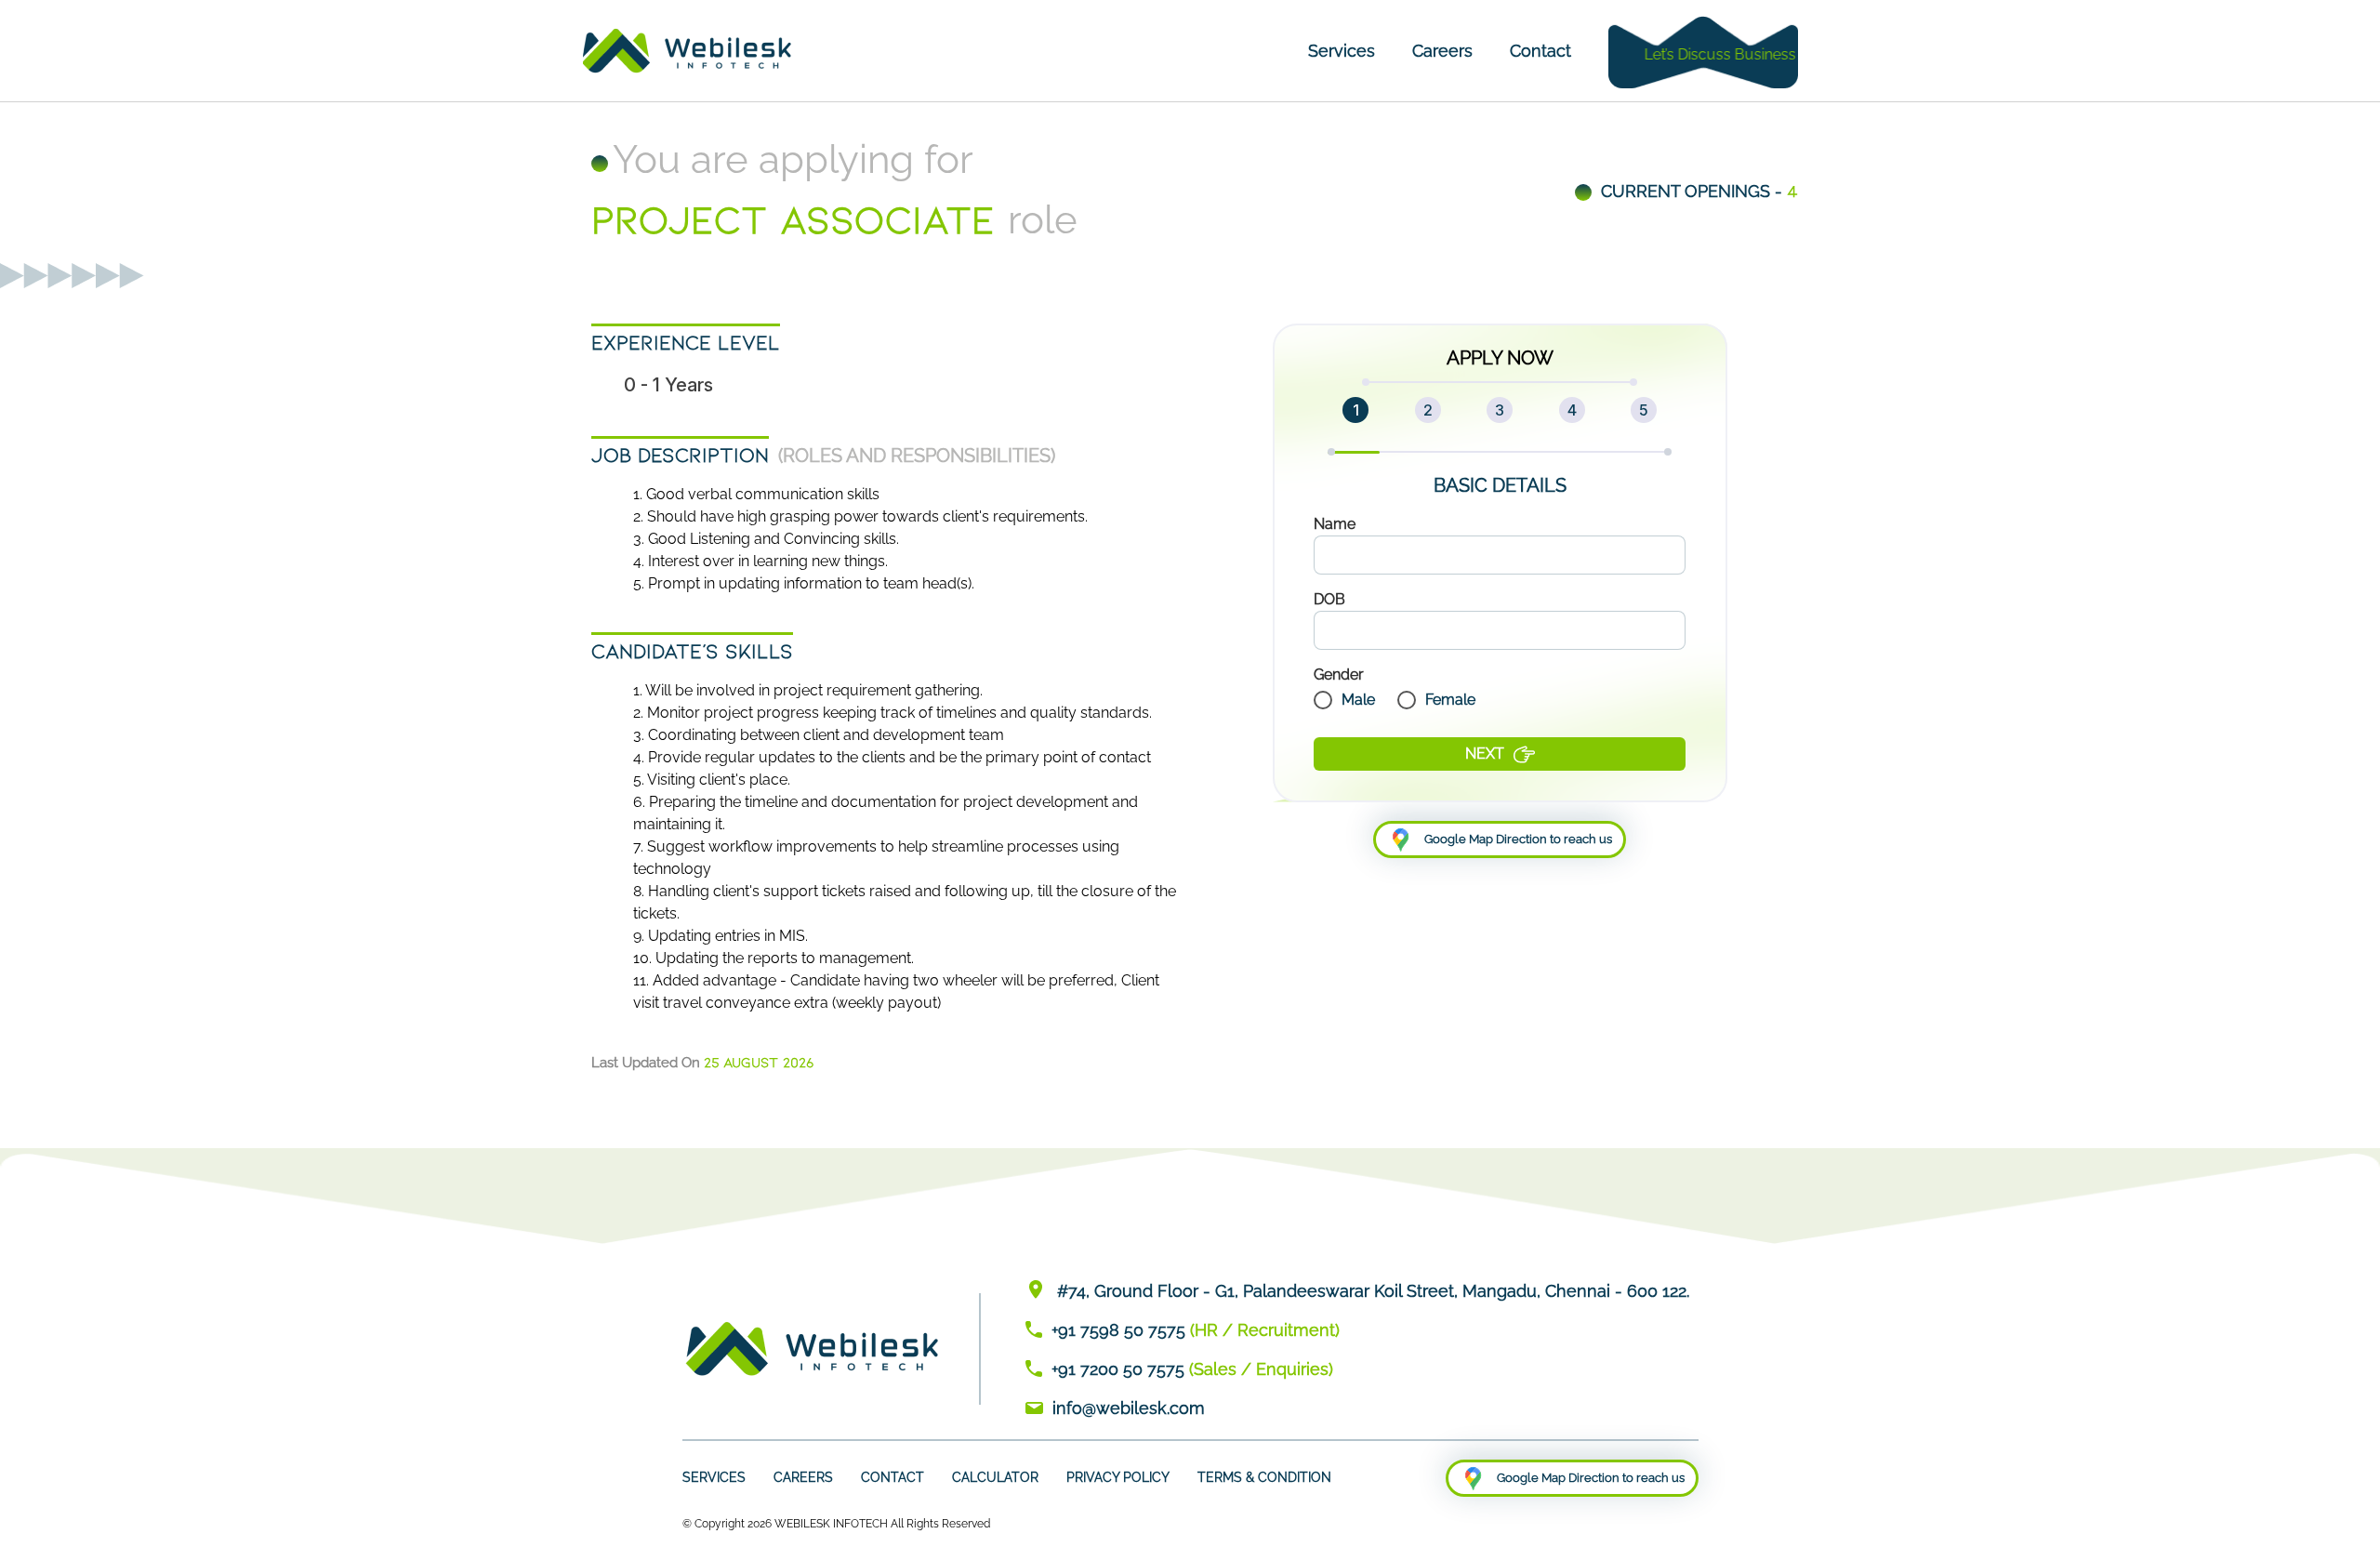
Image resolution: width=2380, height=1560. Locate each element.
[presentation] (1500, 555)
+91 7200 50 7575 (1118, 1369)
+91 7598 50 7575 (1118, 1330)
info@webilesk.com (1129, 1408)
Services (1342, 51)
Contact (1540, 51)
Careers (1442, 51)
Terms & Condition (1264, 1477)
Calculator (995, 1477)
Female (1450, 700)
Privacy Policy (1118, 1477)
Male (1358, 700)
